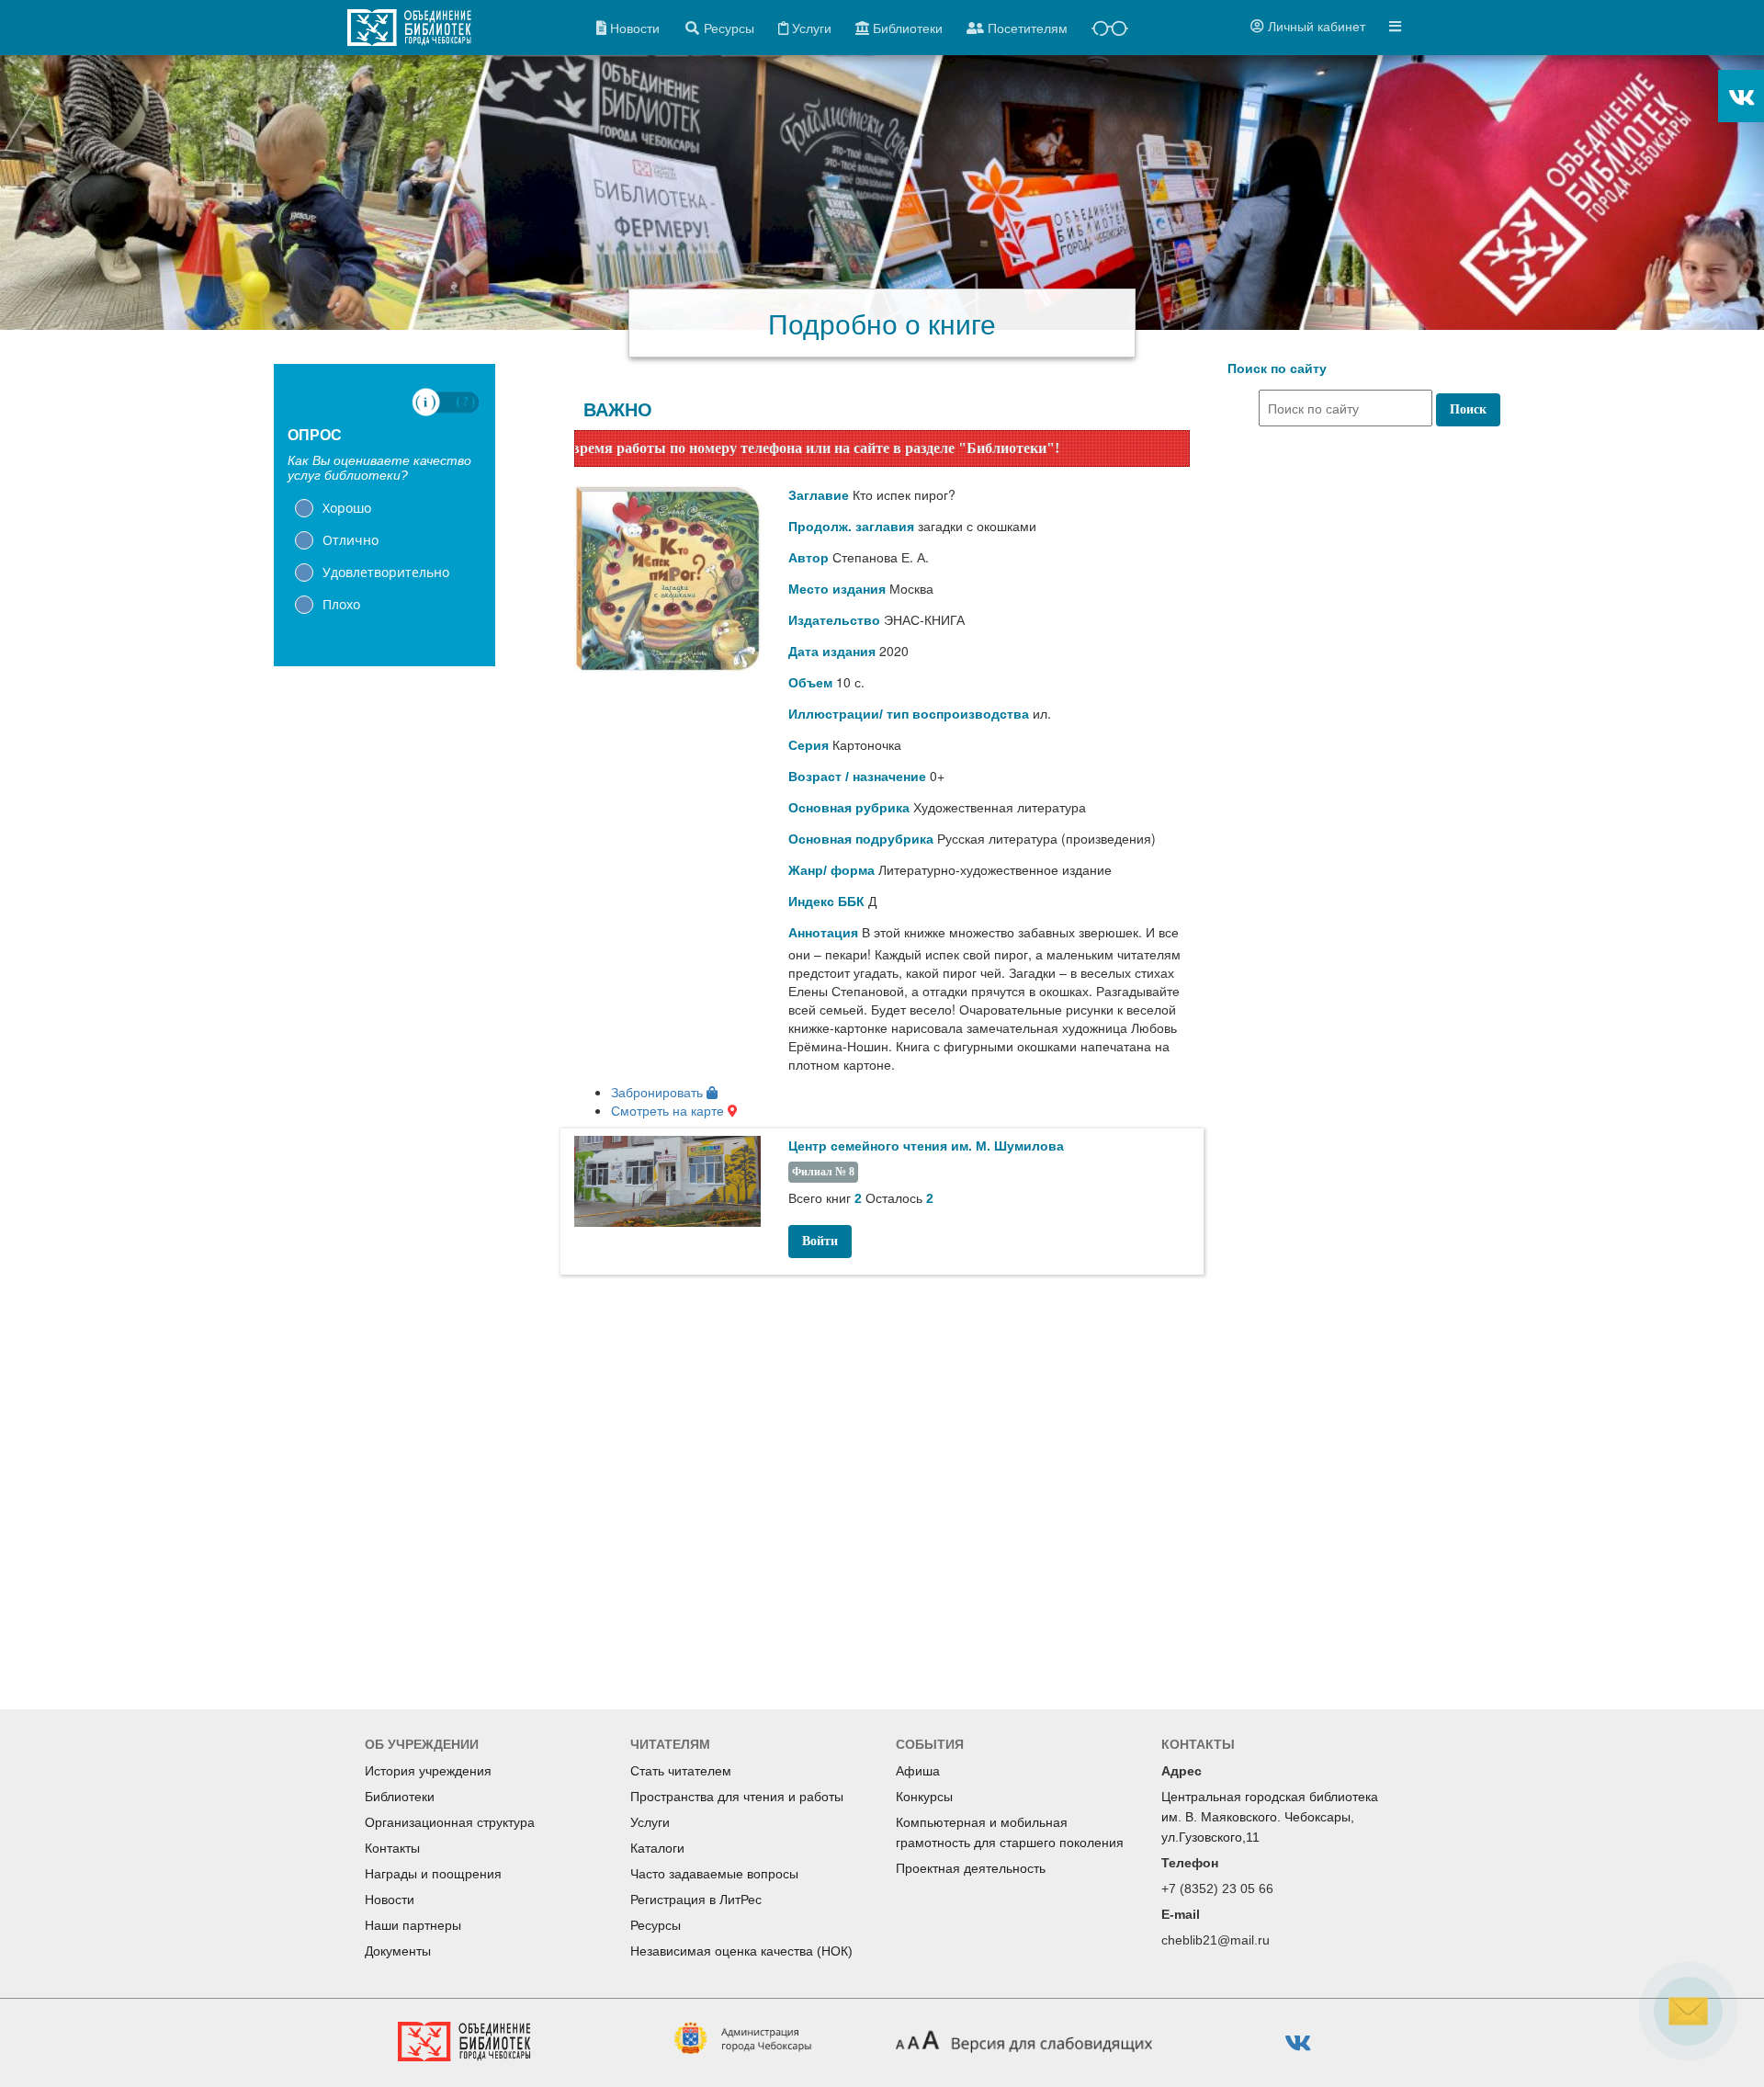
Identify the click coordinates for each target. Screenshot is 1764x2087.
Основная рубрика (849, 808)
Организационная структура (450, 1822)
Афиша (918, 1771)
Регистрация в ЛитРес (696, 1900)
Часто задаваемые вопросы (714, 1874)
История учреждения (428, 1771)
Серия (808, 745)
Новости (390, 1900)
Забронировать (659, 1092)
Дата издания (832, 652)
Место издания (837, 589)
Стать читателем (681, 1771)
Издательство (834, 620)
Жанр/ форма (831, 870)
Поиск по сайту (1277, 369)
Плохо (341, 604)
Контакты (392, 1848)
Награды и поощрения (433, 1874)
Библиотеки (400, 1797)
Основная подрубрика (861, 839)
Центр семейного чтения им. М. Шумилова (926, 1146)
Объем (810, 683)
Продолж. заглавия (851, 527)
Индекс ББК (826, 902)
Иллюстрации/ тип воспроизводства (909, 714)
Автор (808, 558)
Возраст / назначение (857, 777)
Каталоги (657, 1848)
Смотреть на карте (669, 1110)
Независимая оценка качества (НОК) (741, 1951)
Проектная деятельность (971, 1868)
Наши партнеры (413, 1925)
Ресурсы (656, 1925)
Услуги (650, 1822)
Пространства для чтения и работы (737, 1797)
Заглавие (819, 495)
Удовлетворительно (386, 572)
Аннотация (823, 933)
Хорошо (347, 508)
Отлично (351, 540)
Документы (398, 1951)
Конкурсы (924, 1797)
